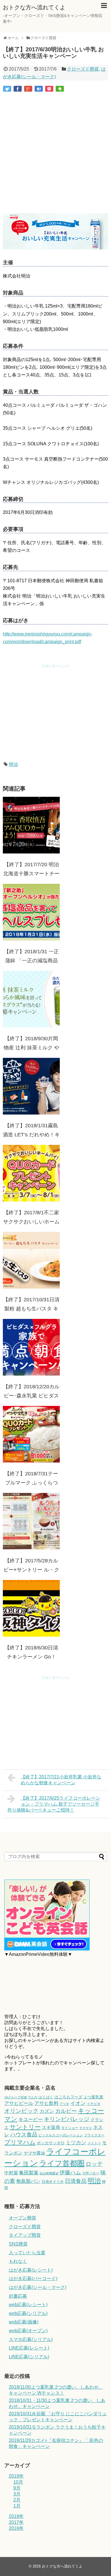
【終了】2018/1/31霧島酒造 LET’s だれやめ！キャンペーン (31, 1135)
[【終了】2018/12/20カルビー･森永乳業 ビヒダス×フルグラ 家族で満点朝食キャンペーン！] (31, 1347)
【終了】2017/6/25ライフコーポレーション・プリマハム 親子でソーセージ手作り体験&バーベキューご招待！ (54, 1804)
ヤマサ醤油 (34, 2153)
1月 (17, 2506)
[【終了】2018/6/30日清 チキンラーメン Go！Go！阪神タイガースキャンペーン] (31, 1608)
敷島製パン (28, 2181)
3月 (17, 2494)
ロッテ (94, 2164)
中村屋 (11, 2173)
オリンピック (21, 2111)
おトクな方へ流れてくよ (34, 7)
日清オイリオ (53, 2182)
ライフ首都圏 (62, 2163)
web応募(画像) (24, 2322)
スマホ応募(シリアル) (31, 2339)
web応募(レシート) (28, 2305)
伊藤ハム (70, 2173)
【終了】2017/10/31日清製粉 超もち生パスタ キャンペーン (31, 1309)
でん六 (33, 2097)
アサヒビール (19, 2103)
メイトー (94, 2143)
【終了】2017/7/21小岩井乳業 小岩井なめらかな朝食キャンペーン (61, 1780)
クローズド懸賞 (83, 69)
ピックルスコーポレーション (61, 2135)
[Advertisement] (55, 153)
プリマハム (20, 2142)
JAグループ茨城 (16, 2097)
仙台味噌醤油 (49, 2173)
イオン (78, 2103)
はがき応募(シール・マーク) (38, 2287)
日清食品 (76, 2181)
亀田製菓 (29, 2173)
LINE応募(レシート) (29, 2348)
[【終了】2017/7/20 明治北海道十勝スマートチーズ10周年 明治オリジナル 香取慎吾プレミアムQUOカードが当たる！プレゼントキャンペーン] (31, 825)
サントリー (25, 2127)
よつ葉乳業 (93, 2097)
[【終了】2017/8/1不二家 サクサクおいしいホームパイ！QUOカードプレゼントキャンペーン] (31, 1173)
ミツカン (76, 2143)
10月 (18, 2482)
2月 (17, 2500)
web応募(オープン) (28, 2331)
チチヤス (86, 2128)
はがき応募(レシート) (31, 2270)
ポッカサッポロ (51, 2143)
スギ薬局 (51, 2127)
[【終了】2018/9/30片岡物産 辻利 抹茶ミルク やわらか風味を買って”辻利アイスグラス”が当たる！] (31, 999)
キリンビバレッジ (67, 2119)
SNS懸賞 (18, 2244)
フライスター (94, 2135)
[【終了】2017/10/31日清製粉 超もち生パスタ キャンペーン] (31, 1260)
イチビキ (94, 2104)
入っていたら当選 (27, 2253)
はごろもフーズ (68, 2097)
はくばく (46, 2097)
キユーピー (31, 2120)
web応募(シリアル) (28, 2313)
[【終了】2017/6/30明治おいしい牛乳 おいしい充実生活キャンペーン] (39, 89)
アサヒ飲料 (47, 2103)
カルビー (66, 2111)
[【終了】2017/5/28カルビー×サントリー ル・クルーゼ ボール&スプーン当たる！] (31, 1521)
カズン (47, 2111)
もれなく (18, 2261)
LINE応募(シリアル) (29, 2357)
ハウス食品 (24, 2135)
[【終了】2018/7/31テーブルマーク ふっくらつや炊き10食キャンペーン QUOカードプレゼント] (31, 1434)
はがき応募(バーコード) (33, 2279)
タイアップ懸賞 (25, 2235)
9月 (17, 2488)
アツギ (64, 2104)
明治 (13, 764)
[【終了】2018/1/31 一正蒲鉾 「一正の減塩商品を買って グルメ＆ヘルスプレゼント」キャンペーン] (31, 912)
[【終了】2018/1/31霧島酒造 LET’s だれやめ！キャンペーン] (31, 1086)
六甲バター (91, 2173)
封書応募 (18, 2296)
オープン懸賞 (22, 2218)
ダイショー (70, 2128)
